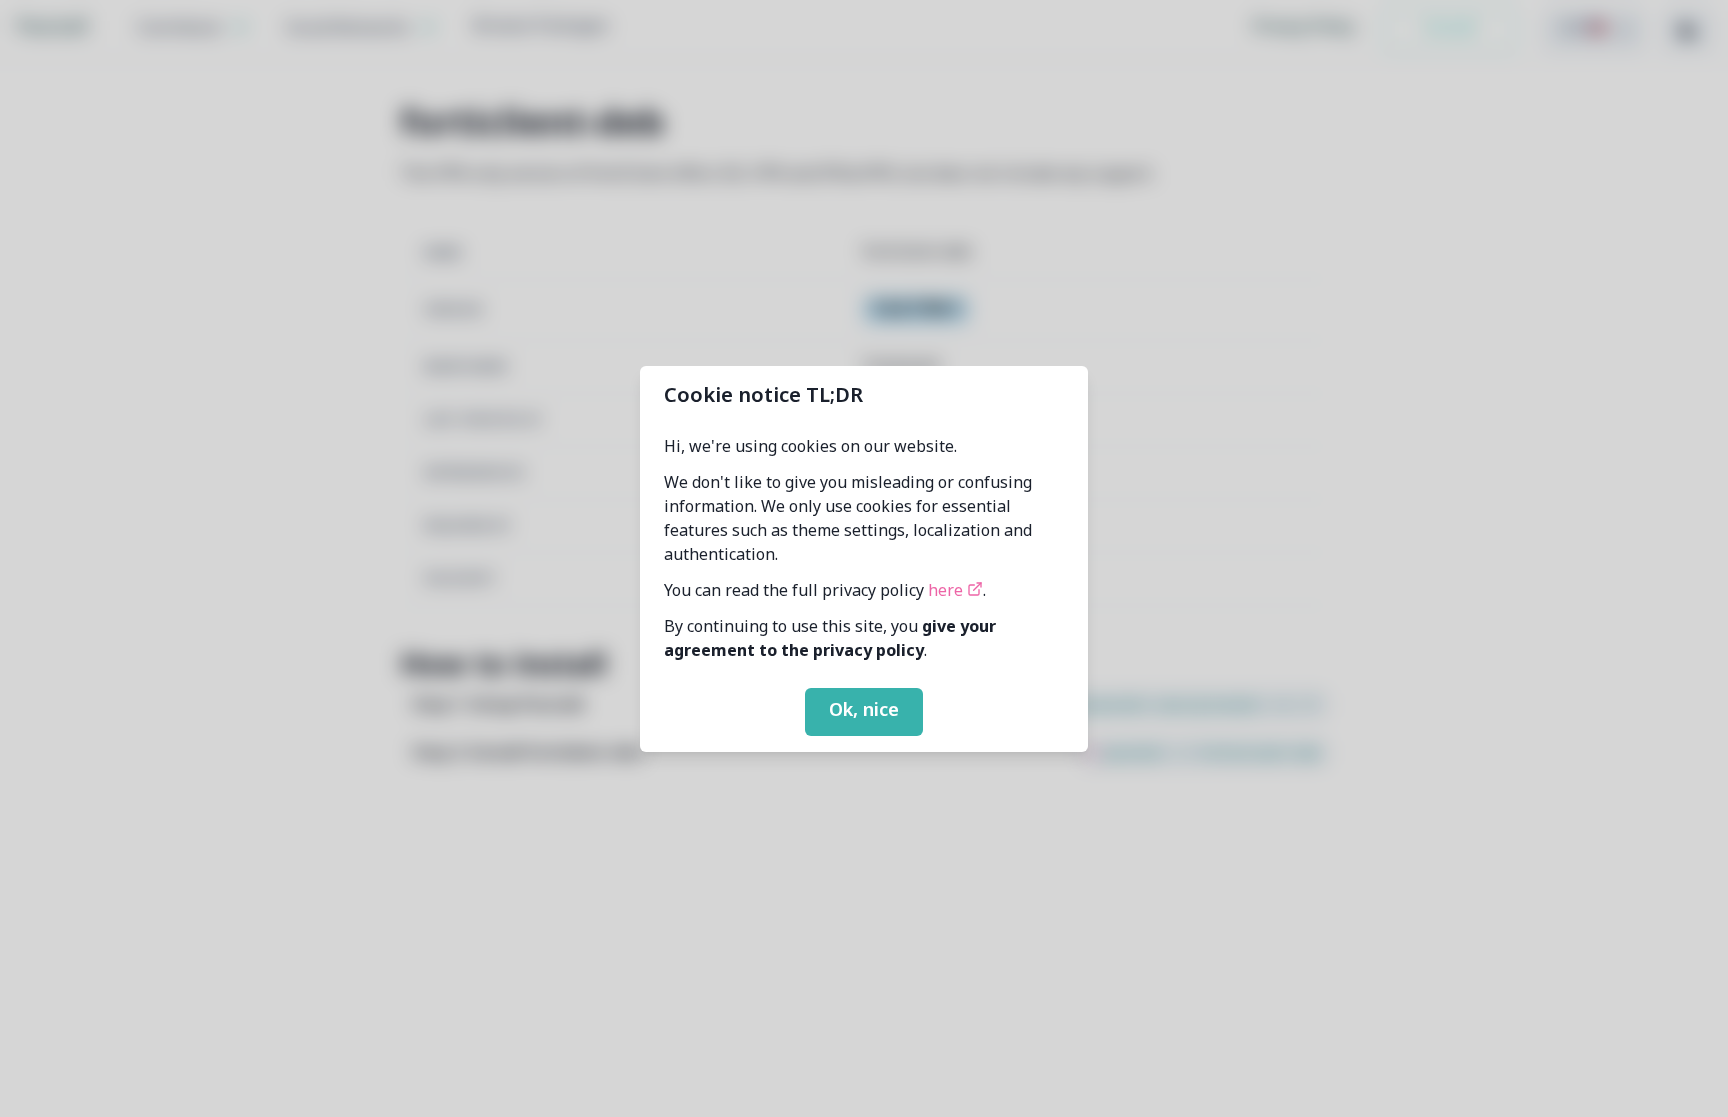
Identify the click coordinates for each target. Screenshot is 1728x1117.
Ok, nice (864, 711)
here (947, 592)
